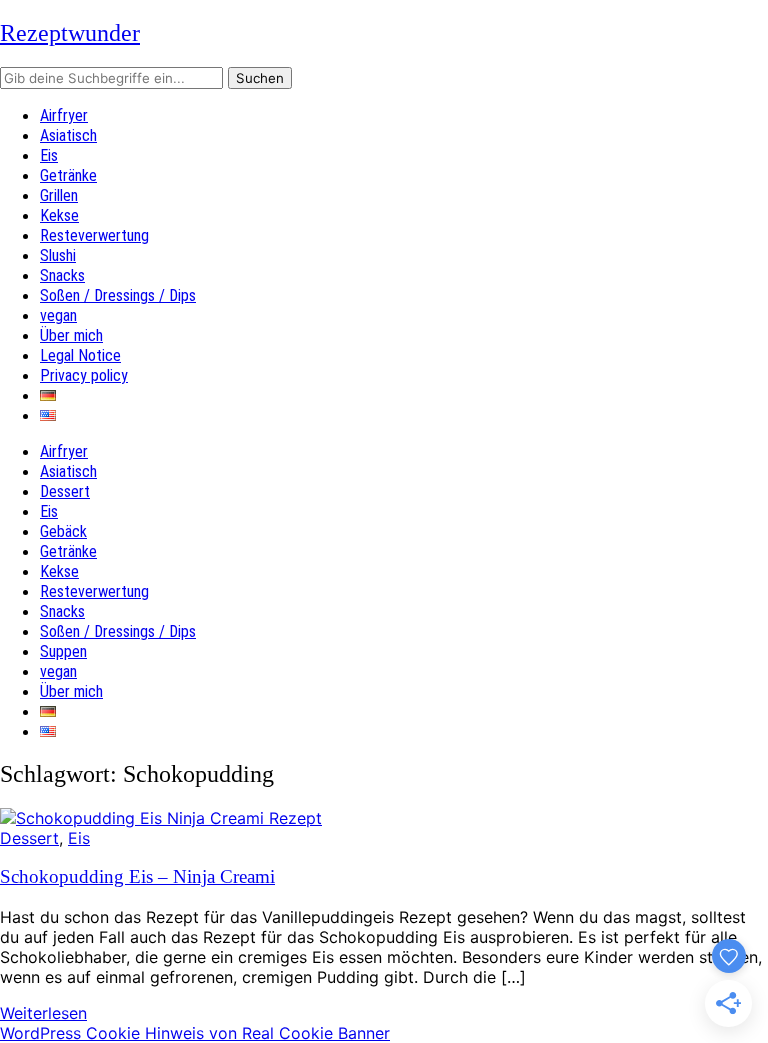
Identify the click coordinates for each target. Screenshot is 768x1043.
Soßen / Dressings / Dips (118, 295)
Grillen (59, 195)
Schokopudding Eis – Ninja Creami (137, 876)
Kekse (59, 215)
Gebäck (63, 531)
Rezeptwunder (70, 33)
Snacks (62, 275)
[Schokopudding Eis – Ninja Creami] (161, 818)
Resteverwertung (94, 235)
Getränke (68, 175)
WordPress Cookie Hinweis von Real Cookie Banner (195, 1033)
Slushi (58, 255)
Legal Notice (80, 355)
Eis (49, 155)
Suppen (63, 651)
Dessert (65, 491)
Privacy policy (84, 375)
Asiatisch (68, 135)
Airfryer (64, 115)
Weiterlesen (43, 1013)
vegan (58, 315)
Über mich (71, 335)
